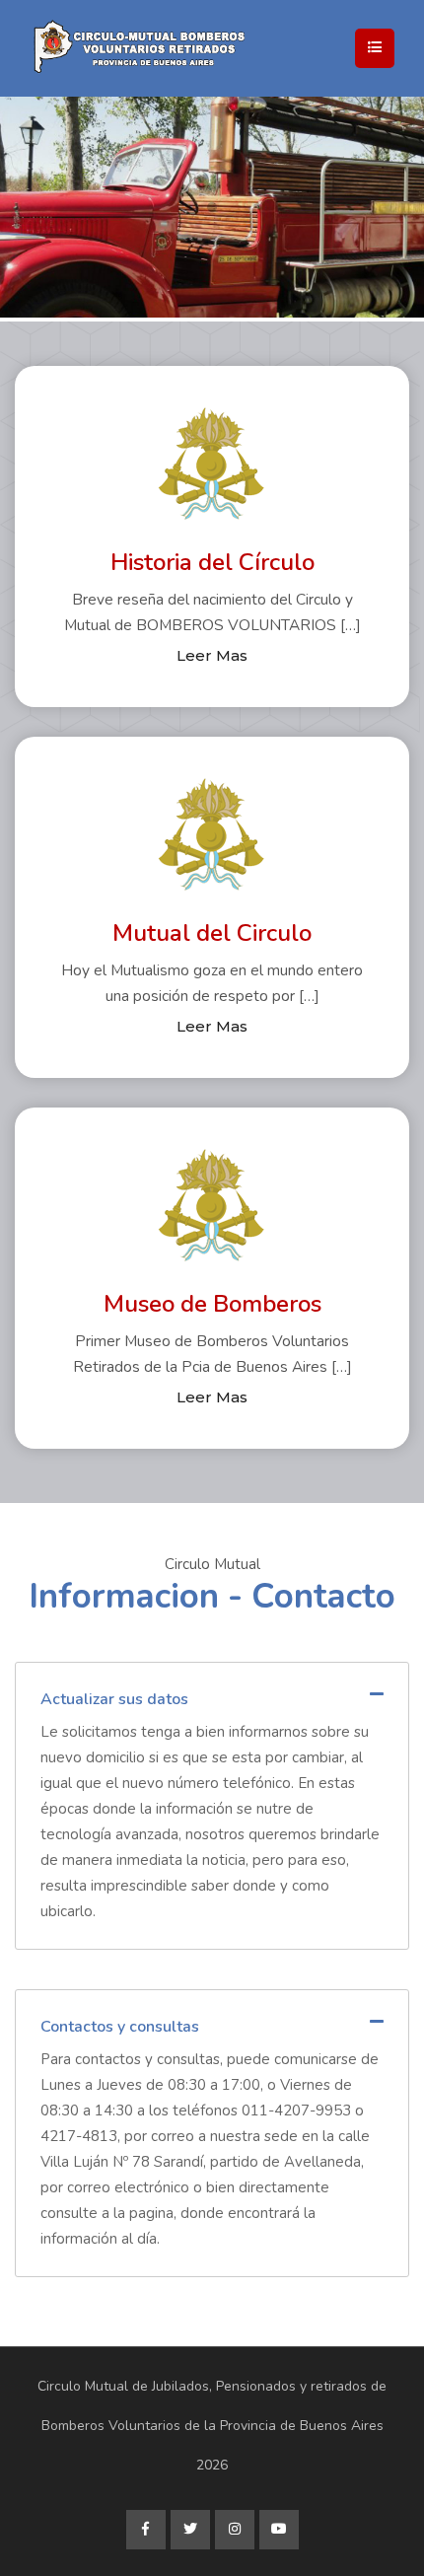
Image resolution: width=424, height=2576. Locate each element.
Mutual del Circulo (212, 933)
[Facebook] (146, 2530)
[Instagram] (235, 2530)
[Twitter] (190, 2530)
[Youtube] (279, 2530)
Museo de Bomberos (212, 1304)
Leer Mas (212, 655)
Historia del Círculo (212, 562)
